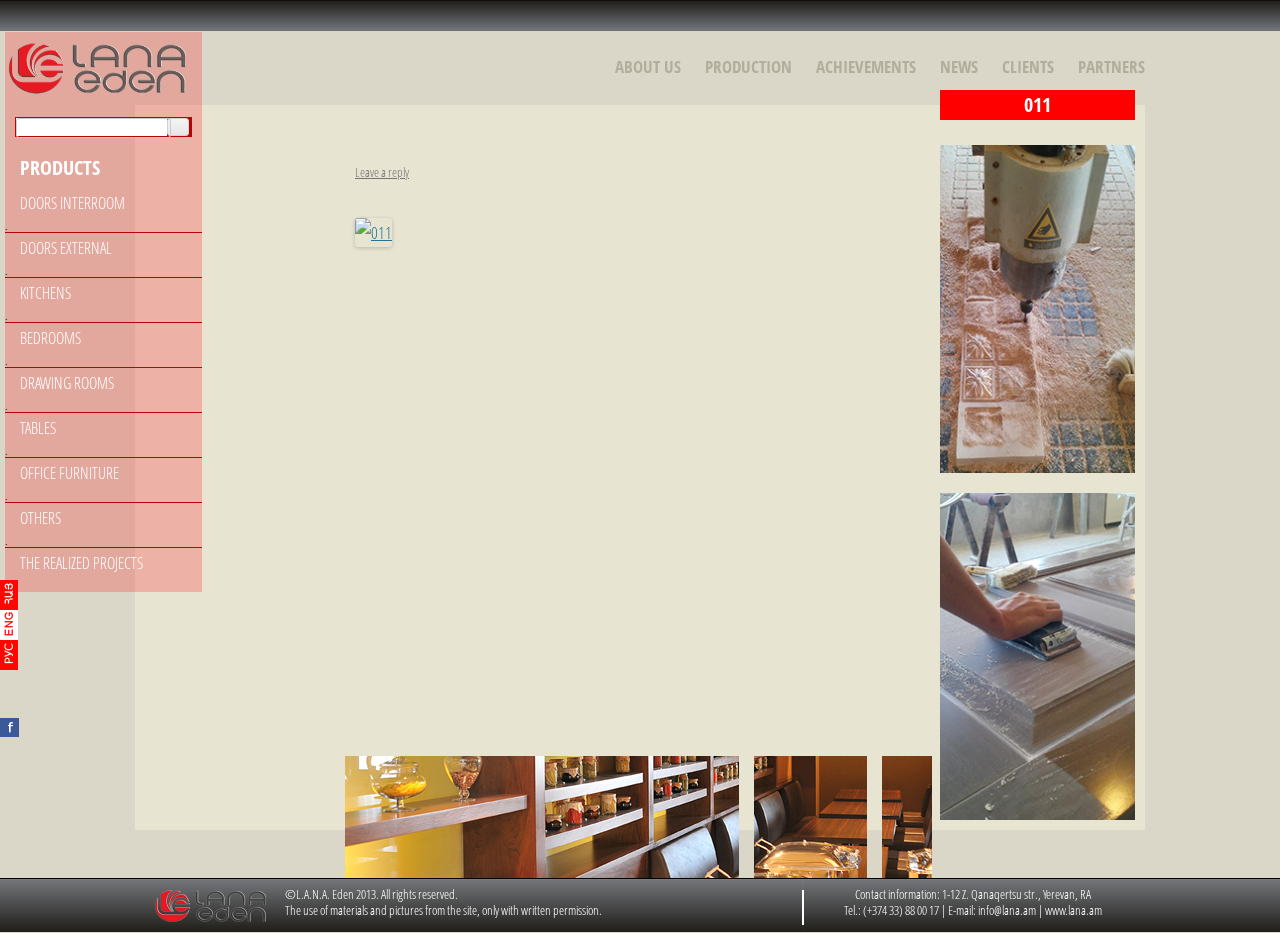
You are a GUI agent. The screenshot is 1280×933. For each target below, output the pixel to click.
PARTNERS (1111, 66)
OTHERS (40, 518)
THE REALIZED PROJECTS (81, 563)
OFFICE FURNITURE (69, 473)
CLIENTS (1028, 66)
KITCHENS (45, 293)
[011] (373, 232)
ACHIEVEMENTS (866, 66)
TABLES (38, 428)
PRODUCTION (748, 66)
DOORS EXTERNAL (66, 248)
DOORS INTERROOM (72, 203)
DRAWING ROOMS (67, 383)
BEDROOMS (50, 338)
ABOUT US (648, 66)
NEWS (959, 66)
